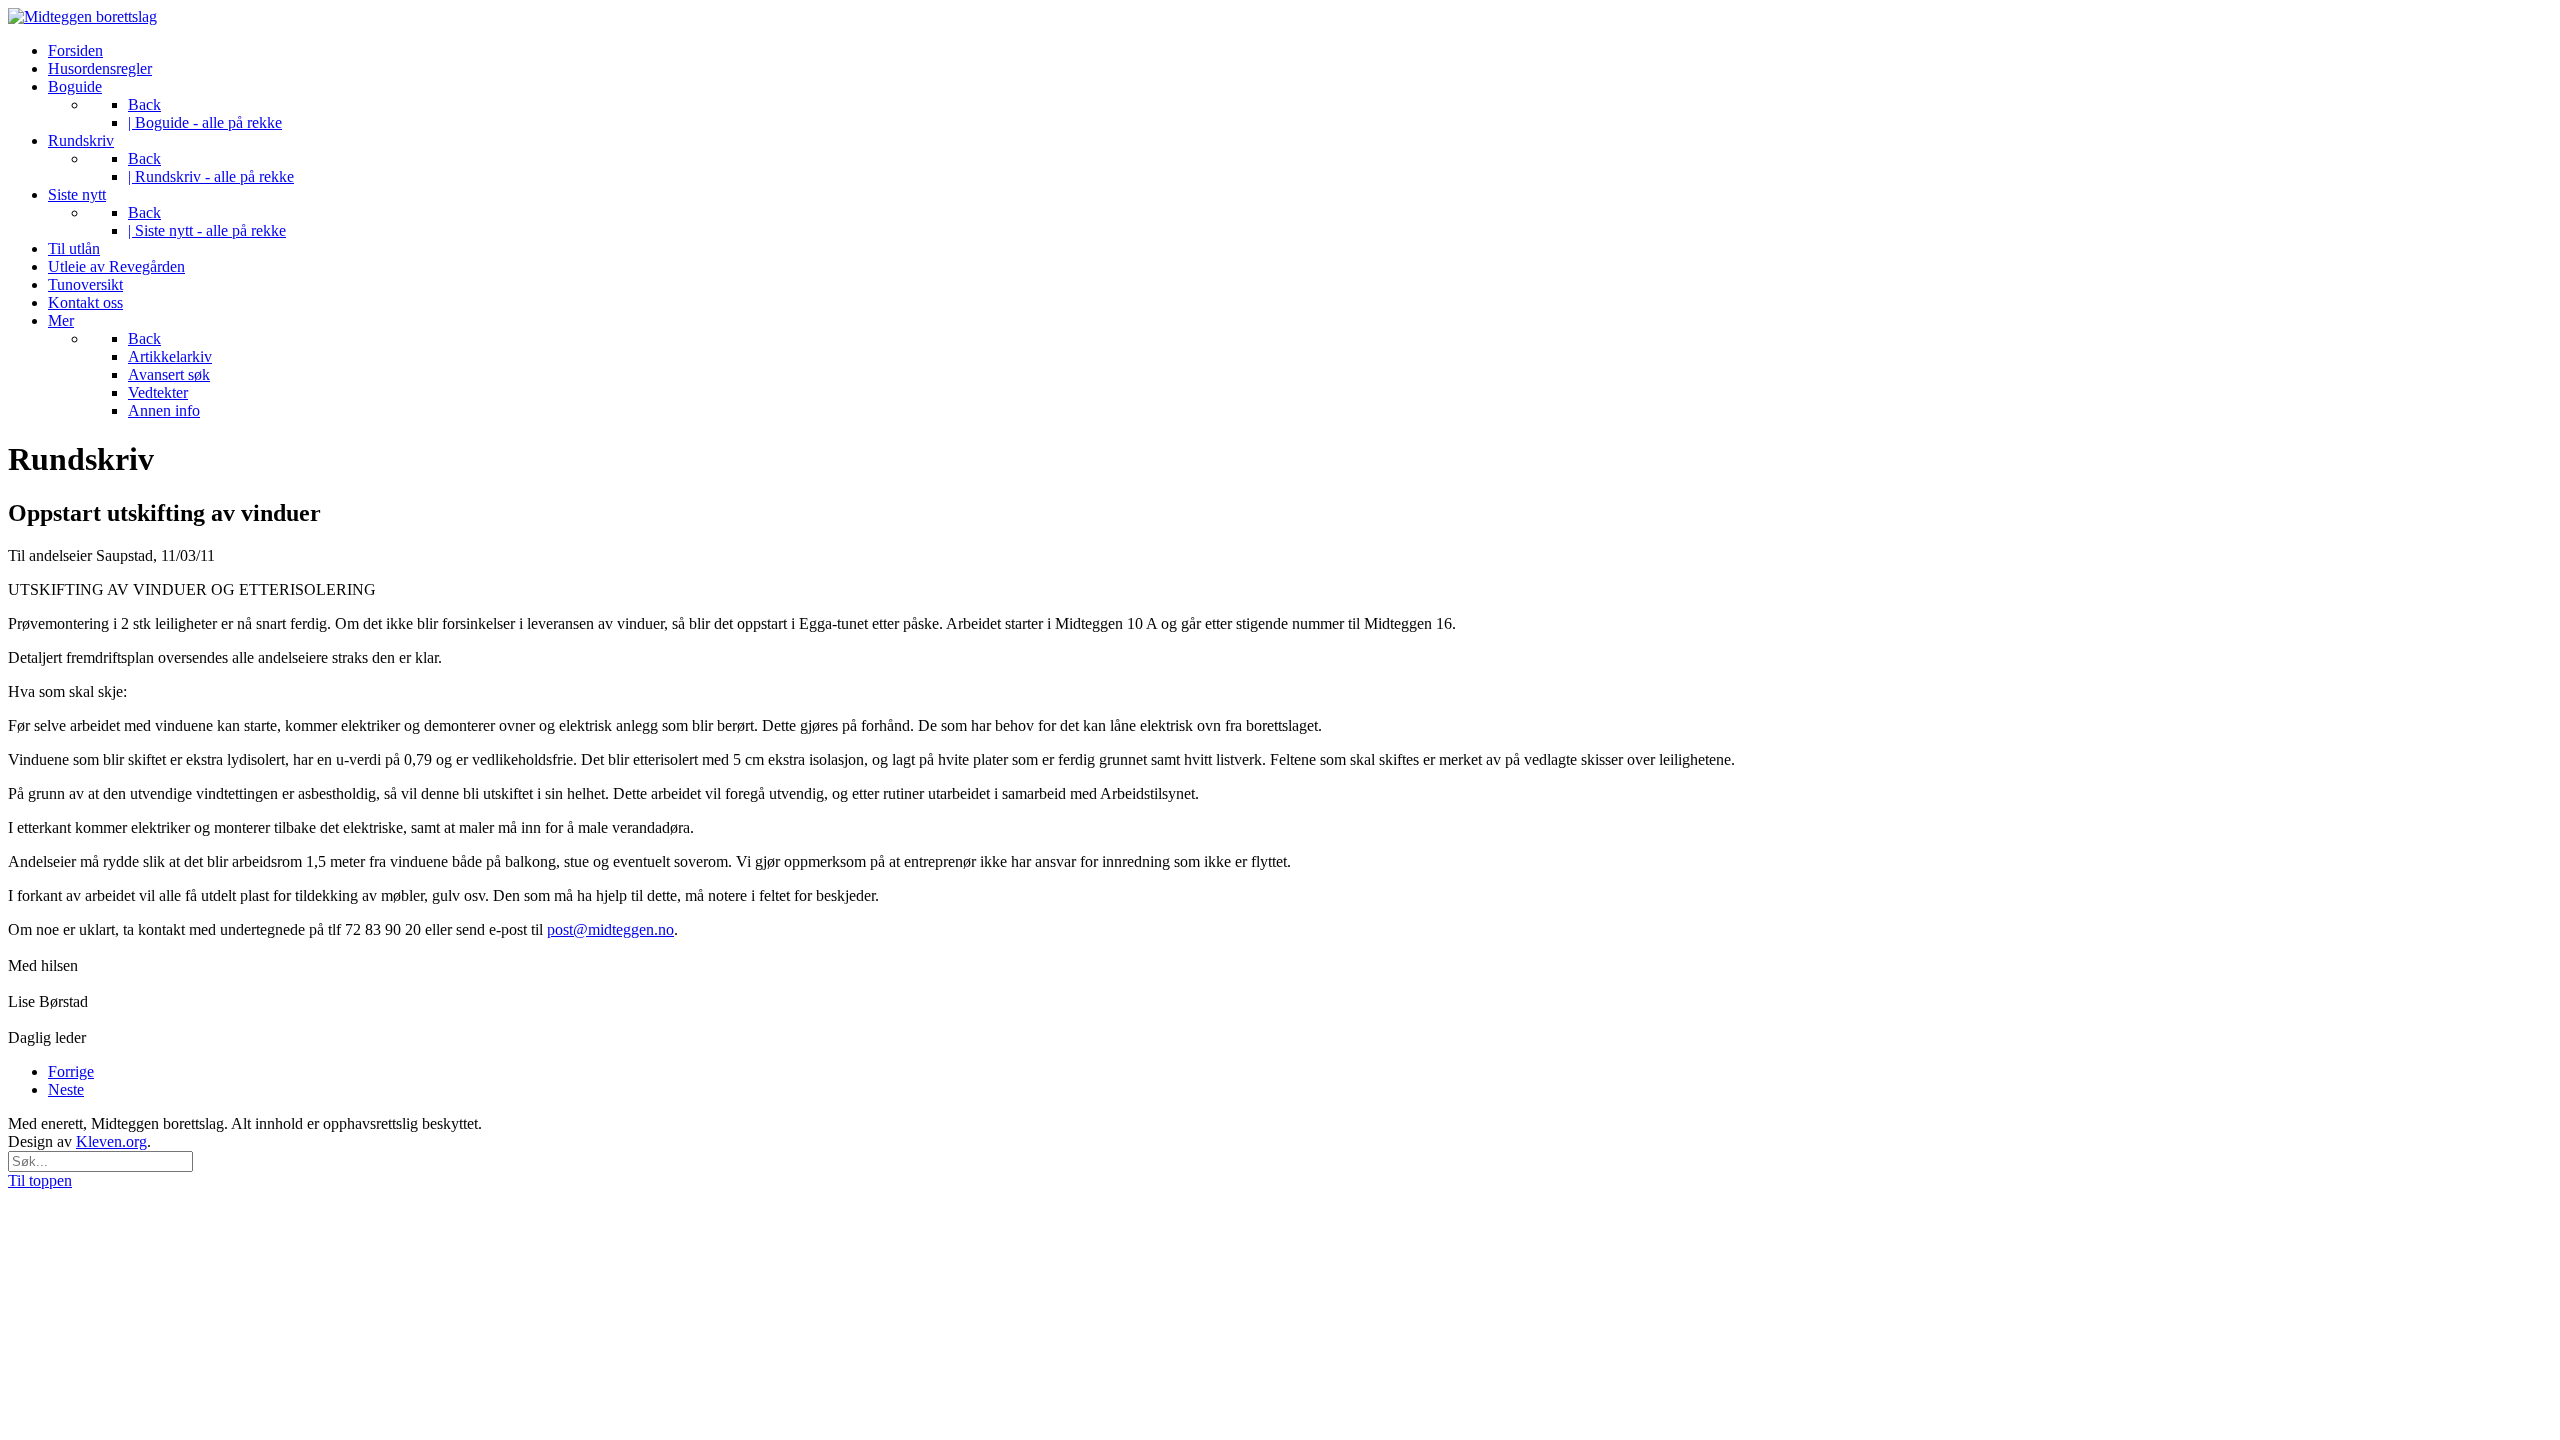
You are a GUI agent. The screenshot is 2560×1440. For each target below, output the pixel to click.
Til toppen (40, 1180)
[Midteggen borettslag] (82, 16)
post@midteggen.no (610, 929)
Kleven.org (111, 1141)
